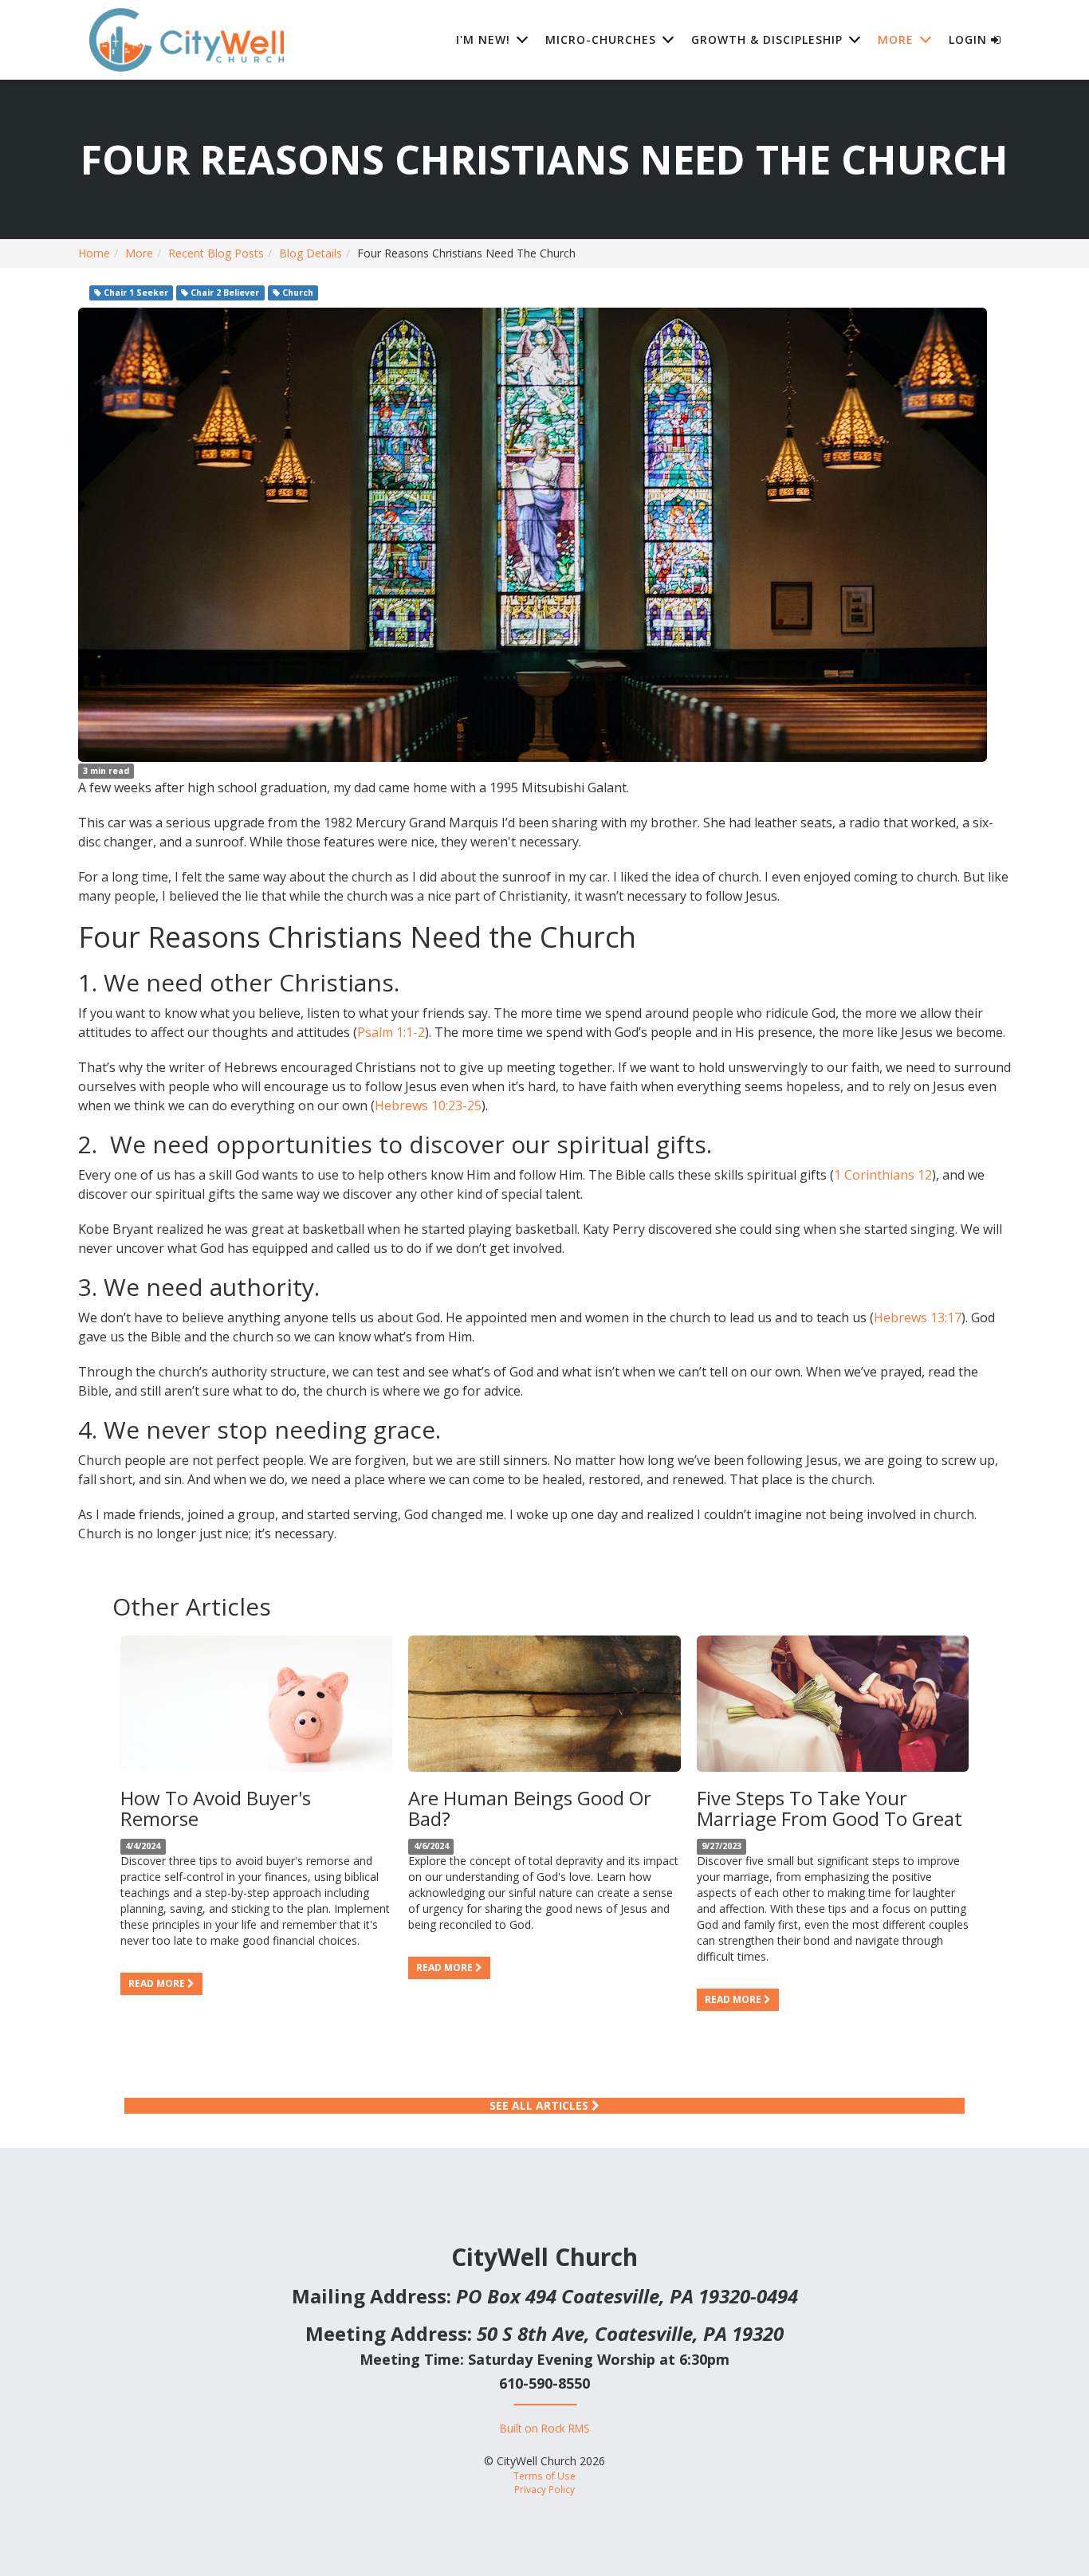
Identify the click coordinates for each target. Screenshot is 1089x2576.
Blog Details (311, 253)
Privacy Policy (544, 2489)
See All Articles (541, 2105)
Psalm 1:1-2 (391, 1032)
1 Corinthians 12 (883, 1175)
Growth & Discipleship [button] (767, 39)
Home (94, 253)
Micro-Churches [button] (601, 39)
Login (970, 39)
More (139, 253)
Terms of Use (544, 2476)
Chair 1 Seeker (135, 293)
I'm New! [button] (483, 39)
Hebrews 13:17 (918, 1317)
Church (297, 293)
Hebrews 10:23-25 (428, 1105)
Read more (158, 1983)
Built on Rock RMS (545, 2428)
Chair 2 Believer (224, 293)
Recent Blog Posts (216, 253)
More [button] (896, 39)
